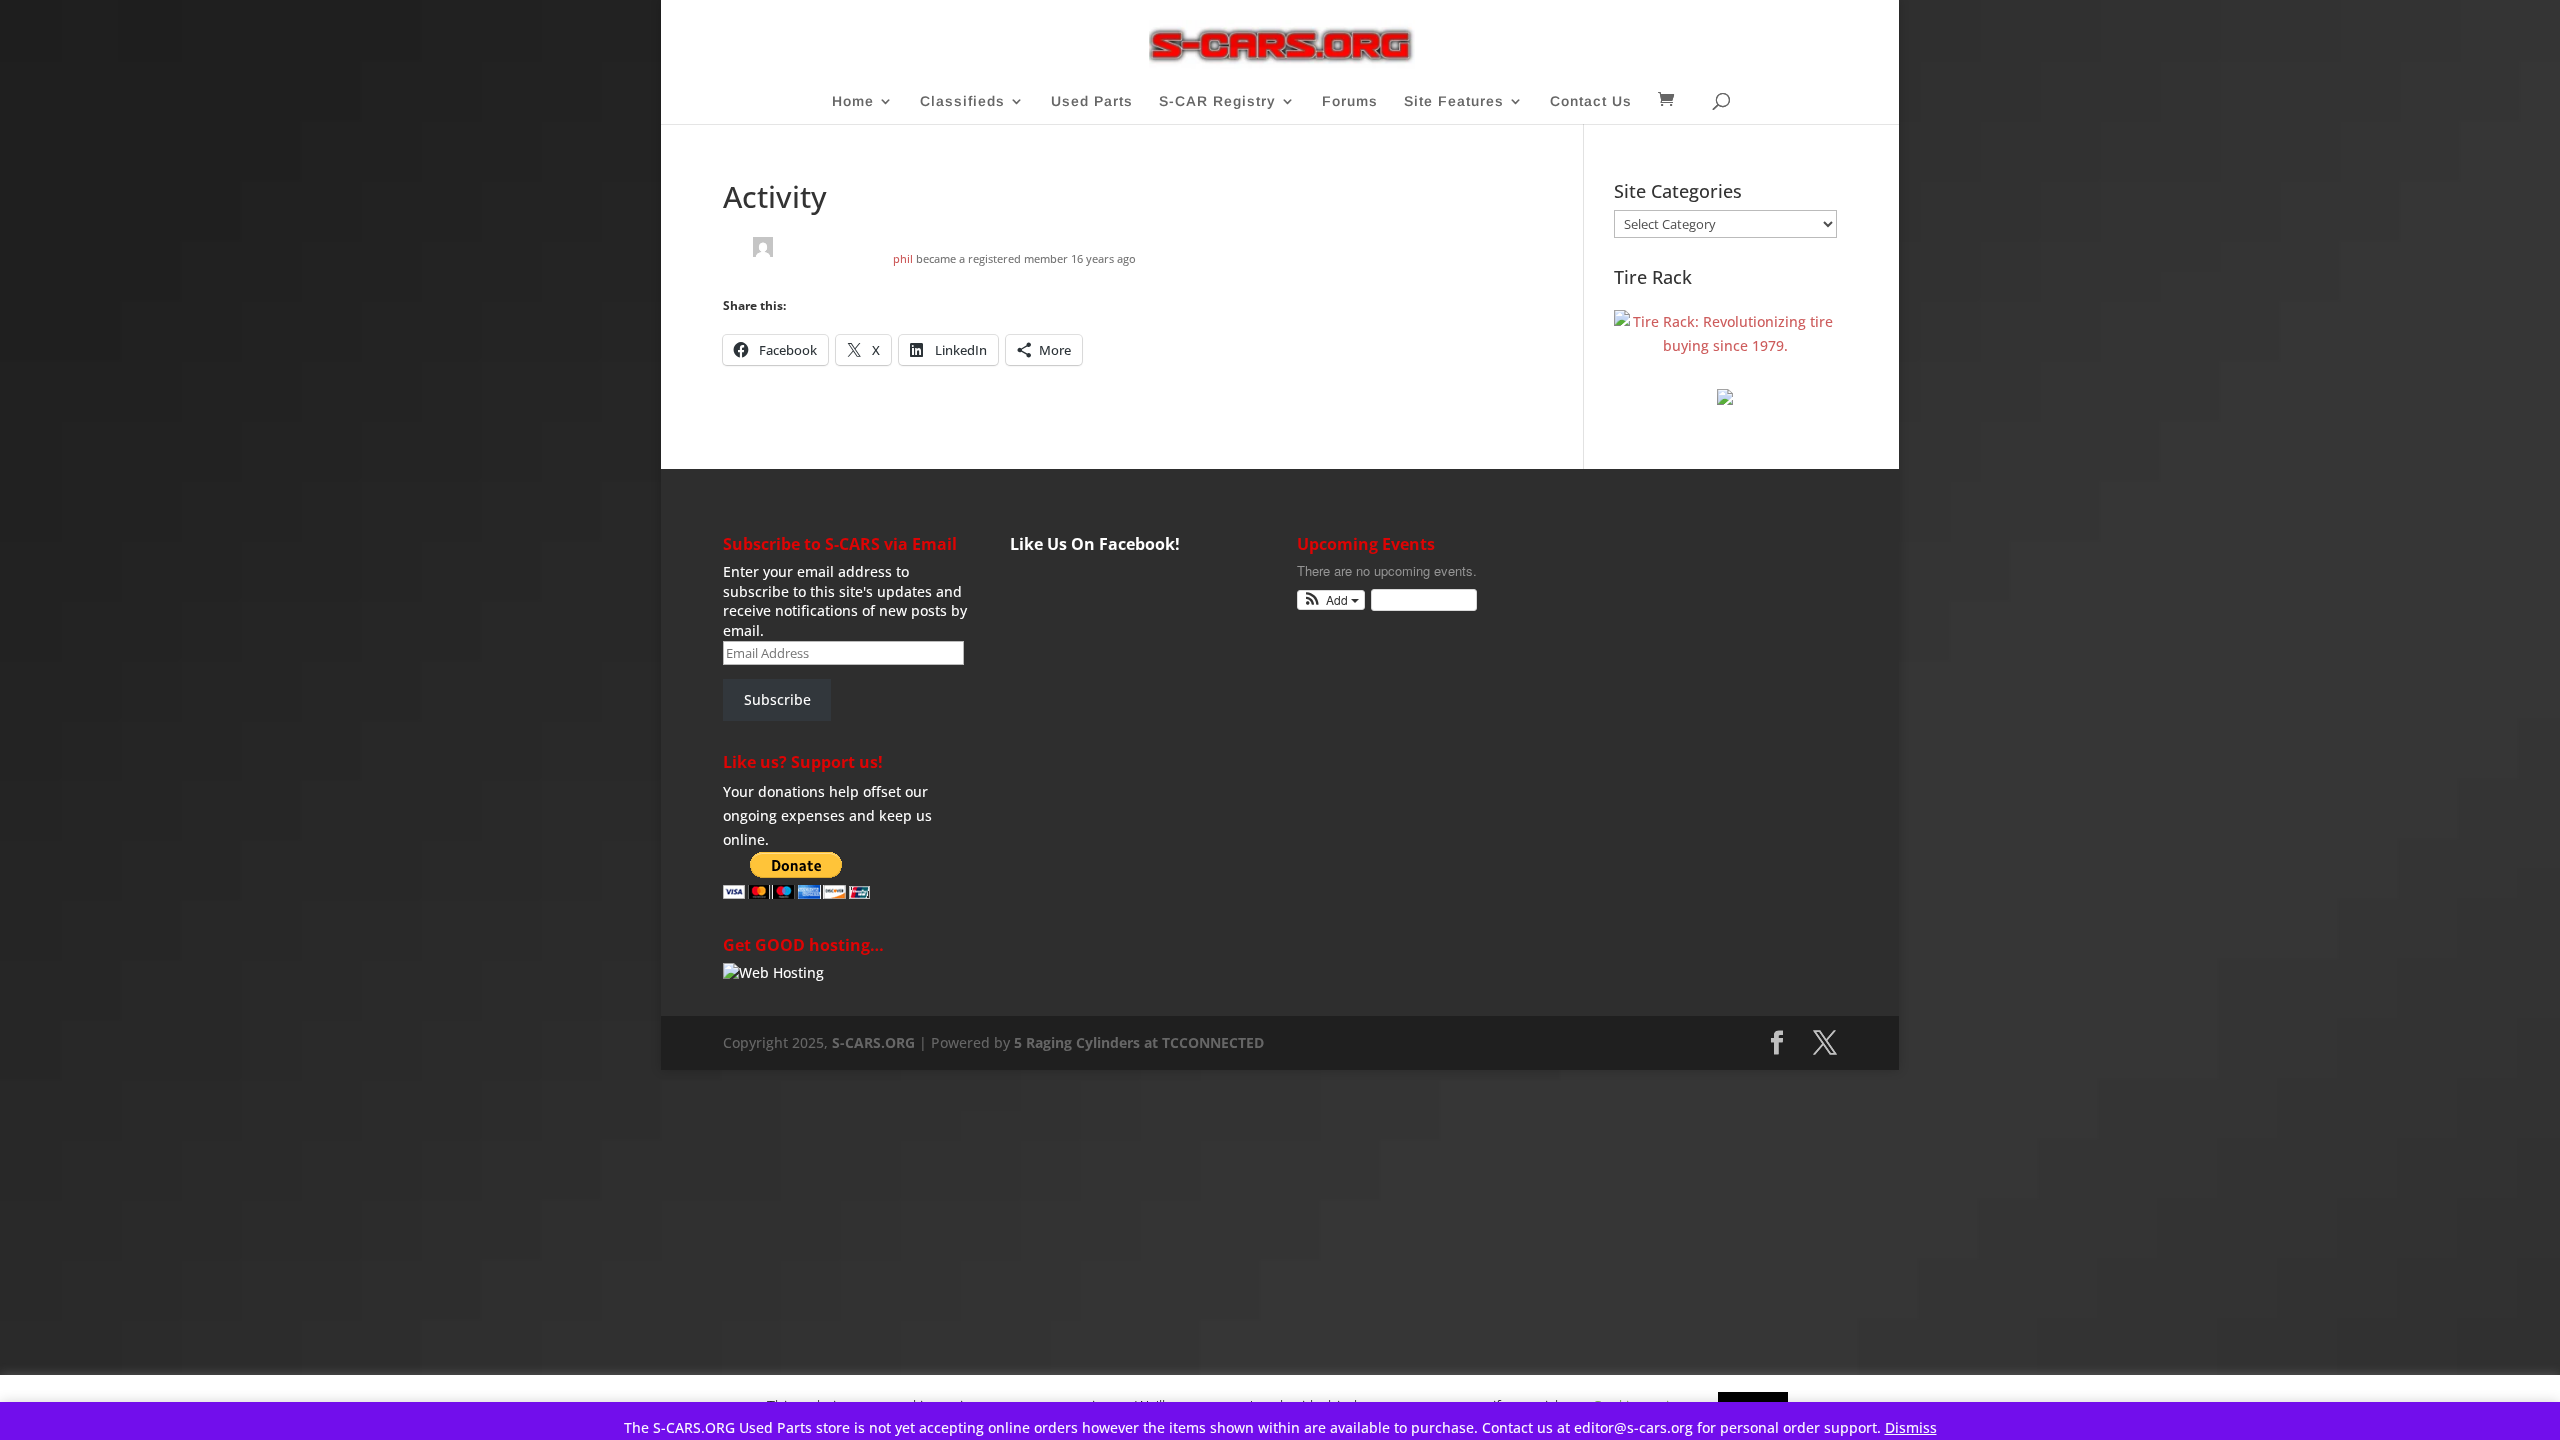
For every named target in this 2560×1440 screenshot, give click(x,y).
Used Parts (1092, 101)
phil (903, 258)
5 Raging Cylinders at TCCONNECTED (1139, 1042)
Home (853, 101)
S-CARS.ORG (873, 1042)
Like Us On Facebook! (1095, 544)
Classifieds (962, 101)
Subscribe (777, 699)
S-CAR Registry (1217, 101)
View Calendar (1419, 599)
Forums (1350, 101)
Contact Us (1591, 101)
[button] (1331, 600)
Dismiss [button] (1911, 1427)
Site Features (1454, 101)
